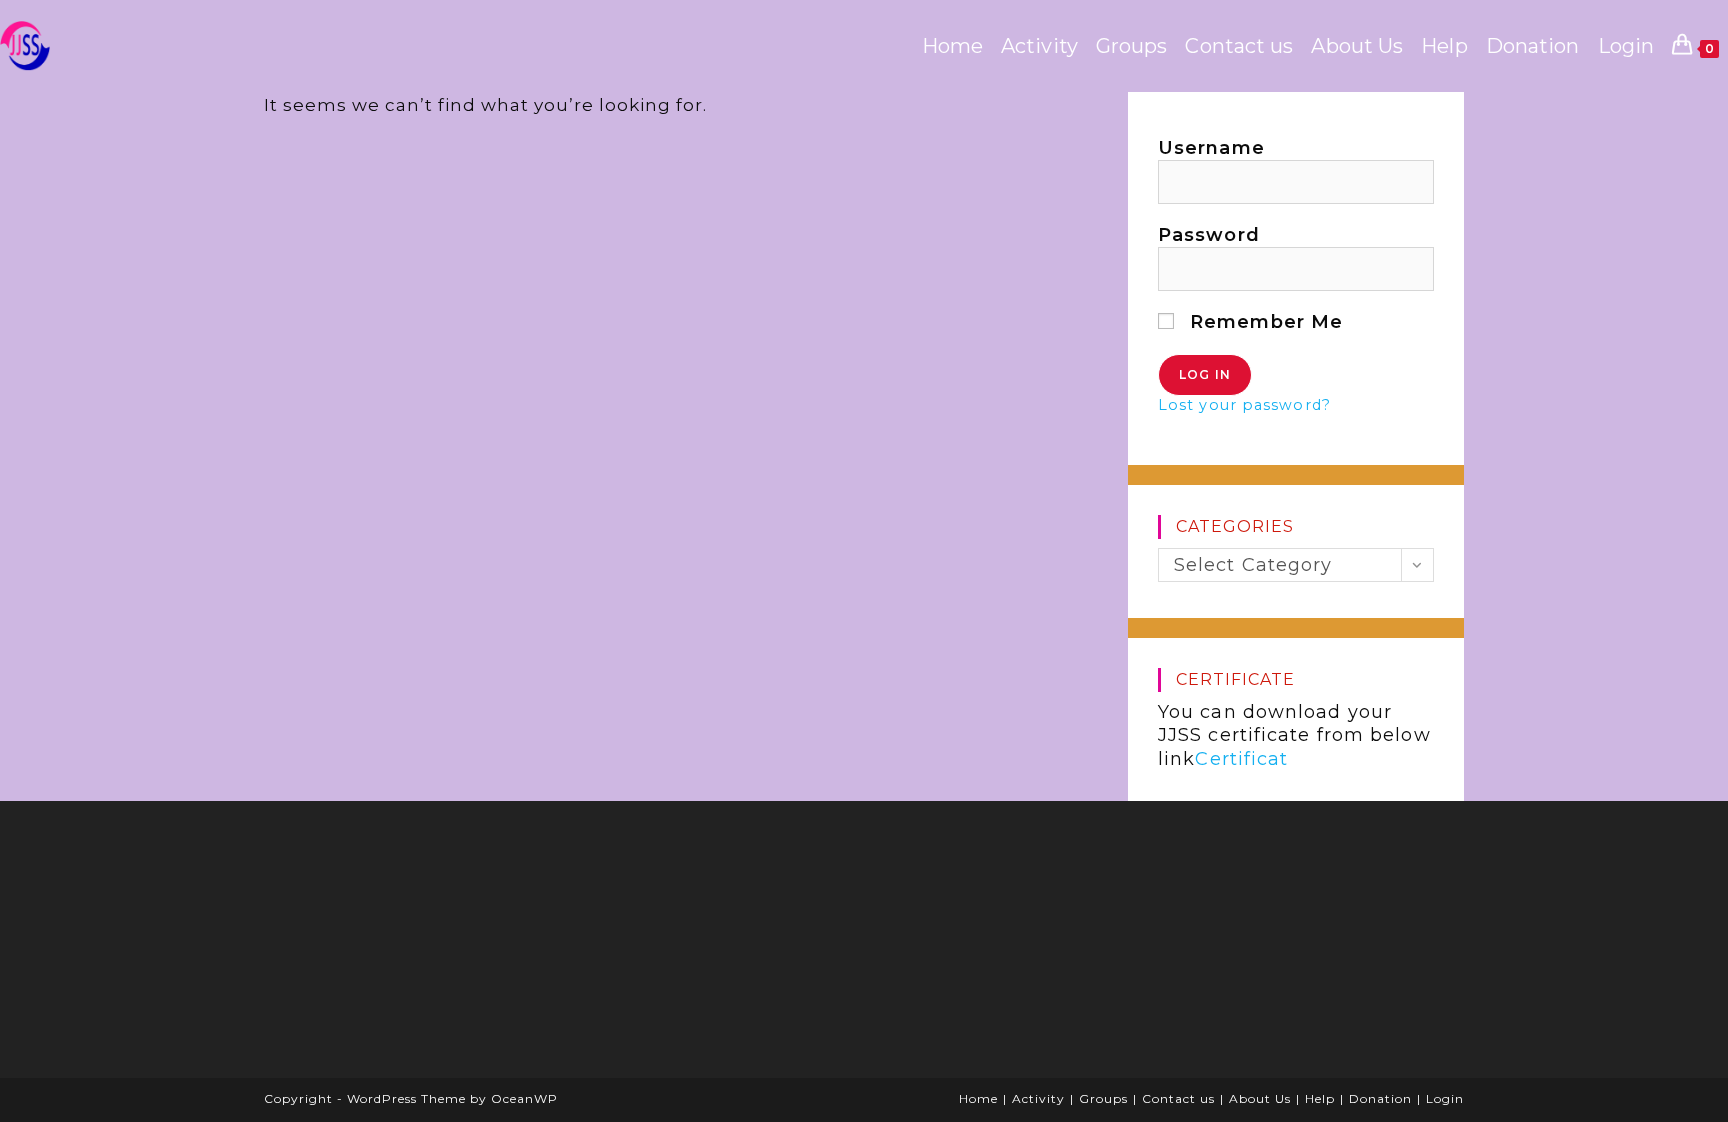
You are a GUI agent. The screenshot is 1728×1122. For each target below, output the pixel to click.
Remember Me (1263, 322)
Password (1209, 235)
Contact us (1178, 1098)
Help (1320, 1098)
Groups (1103, 1098)
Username (1211, 148)
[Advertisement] (429, 946)
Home (978, 1098)
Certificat (1241, 759)
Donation (1380, 1098)
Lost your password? (1244, 405)
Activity (1038, 1098)
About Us (1260, 1098)
